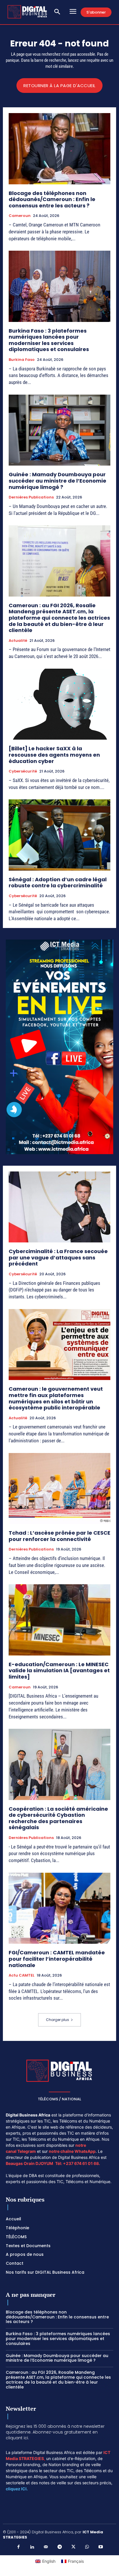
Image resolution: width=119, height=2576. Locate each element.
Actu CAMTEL (22, 1975)
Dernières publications (31, 497)
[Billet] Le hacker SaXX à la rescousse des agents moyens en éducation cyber (54, 755)
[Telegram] (59, 2547)
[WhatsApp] (87, 2547)
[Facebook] (18, 2547)
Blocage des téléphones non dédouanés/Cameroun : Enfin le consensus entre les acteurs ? (52, 199)
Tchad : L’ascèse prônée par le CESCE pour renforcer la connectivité (59, 1536)
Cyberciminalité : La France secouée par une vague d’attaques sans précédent (58, 1257)
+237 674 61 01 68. (81, 2163)
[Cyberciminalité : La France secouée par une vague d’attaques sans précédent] (59, 1207)
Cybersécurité (23, 771)
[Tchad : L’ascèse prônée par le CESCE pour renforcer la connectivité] (59, 1488)
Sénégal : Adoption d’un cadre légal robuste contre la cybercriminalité (58, 883)
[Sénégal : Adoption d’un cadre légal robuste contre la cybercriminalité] (59, 835)
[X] (73, 2547)
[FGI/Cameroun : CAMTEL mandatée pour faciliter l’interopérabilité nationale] (59, 1908)
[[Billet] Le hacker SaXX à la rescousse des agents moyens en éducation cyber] (59, 704)
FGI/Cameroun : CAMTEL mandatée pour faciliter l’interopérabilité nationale (57, 1959)
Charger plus (57, 2020)
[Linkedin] (32, 2547)
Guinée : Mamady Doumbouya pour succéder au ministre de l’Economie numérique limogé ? (57, 481)
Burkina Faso (22, 360)
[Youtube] (101, 2547)
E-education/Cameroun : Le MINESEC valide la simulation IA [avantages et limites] (59, 1671)
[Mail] (46, 2547)
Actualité (18, 641)
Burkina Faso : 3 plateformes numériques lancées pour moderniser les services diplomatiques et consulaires (49, 340)
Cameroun (20, 216)
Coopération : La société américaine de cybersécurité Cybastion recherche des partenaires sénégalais (58, 1818)
